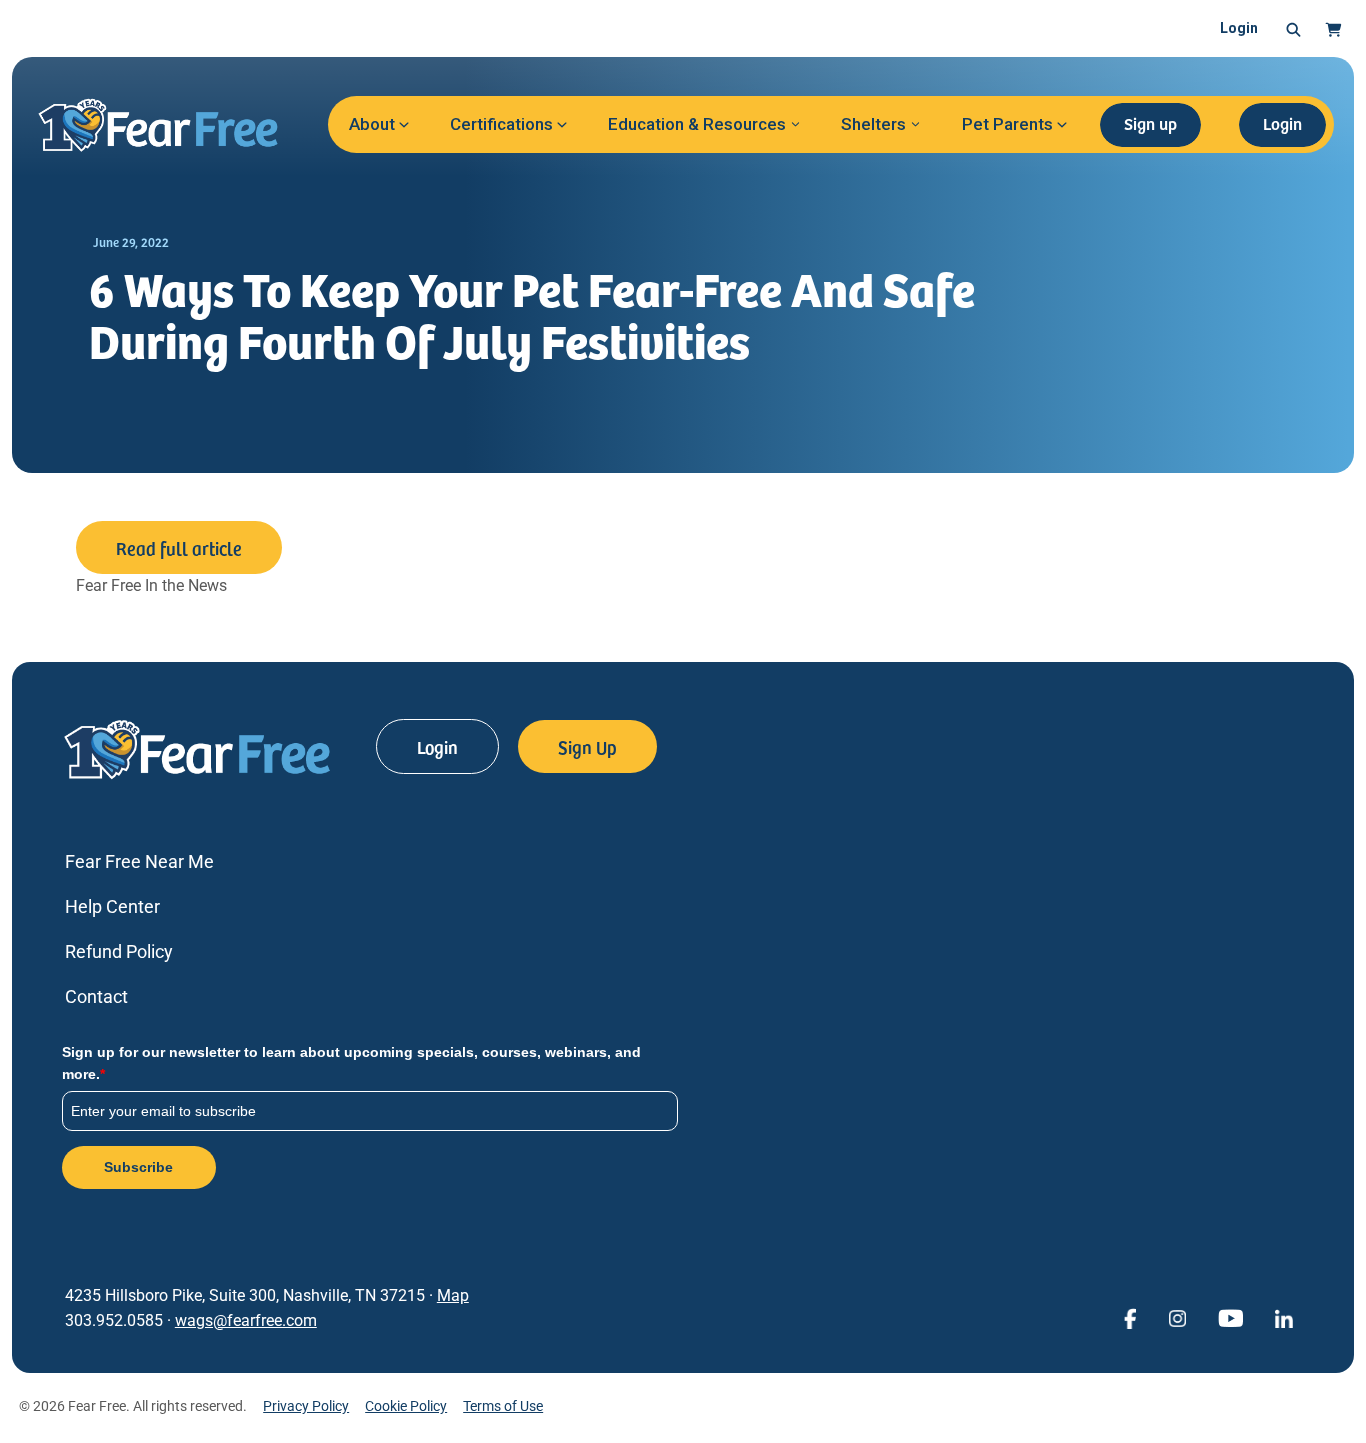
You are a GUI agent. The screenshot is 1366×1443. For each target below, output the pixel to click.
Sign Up (587, 746)
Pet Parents (1007, 124)
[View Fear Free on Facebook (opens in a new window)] (1130, 1317)
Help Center (112, 906)
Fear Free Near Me (139, 861)
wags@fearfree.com (246, 1320)
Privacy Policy (306, 1406)
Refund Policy (119, 951)
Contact (96, 996)
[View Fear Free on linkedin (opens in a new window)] (1284, 1317)
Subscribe (138, 1167)
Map (453, 1295)
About (372, 124)
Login (1239, 28)
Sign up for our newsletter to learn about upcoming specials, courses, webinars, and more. (351, 1063)
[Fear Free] (172, 125)
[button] (1293, 29)
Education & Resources (697, 124)
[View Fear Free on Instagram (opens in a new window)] (1177, 1317)
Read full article (179, 547)
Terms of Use (503, 1406)
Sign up (1150, 123)
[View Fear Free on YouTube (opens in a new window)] (1230, 1317)
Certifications (501, 124)
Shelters (873, 124)
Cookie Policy (406, 1406)
